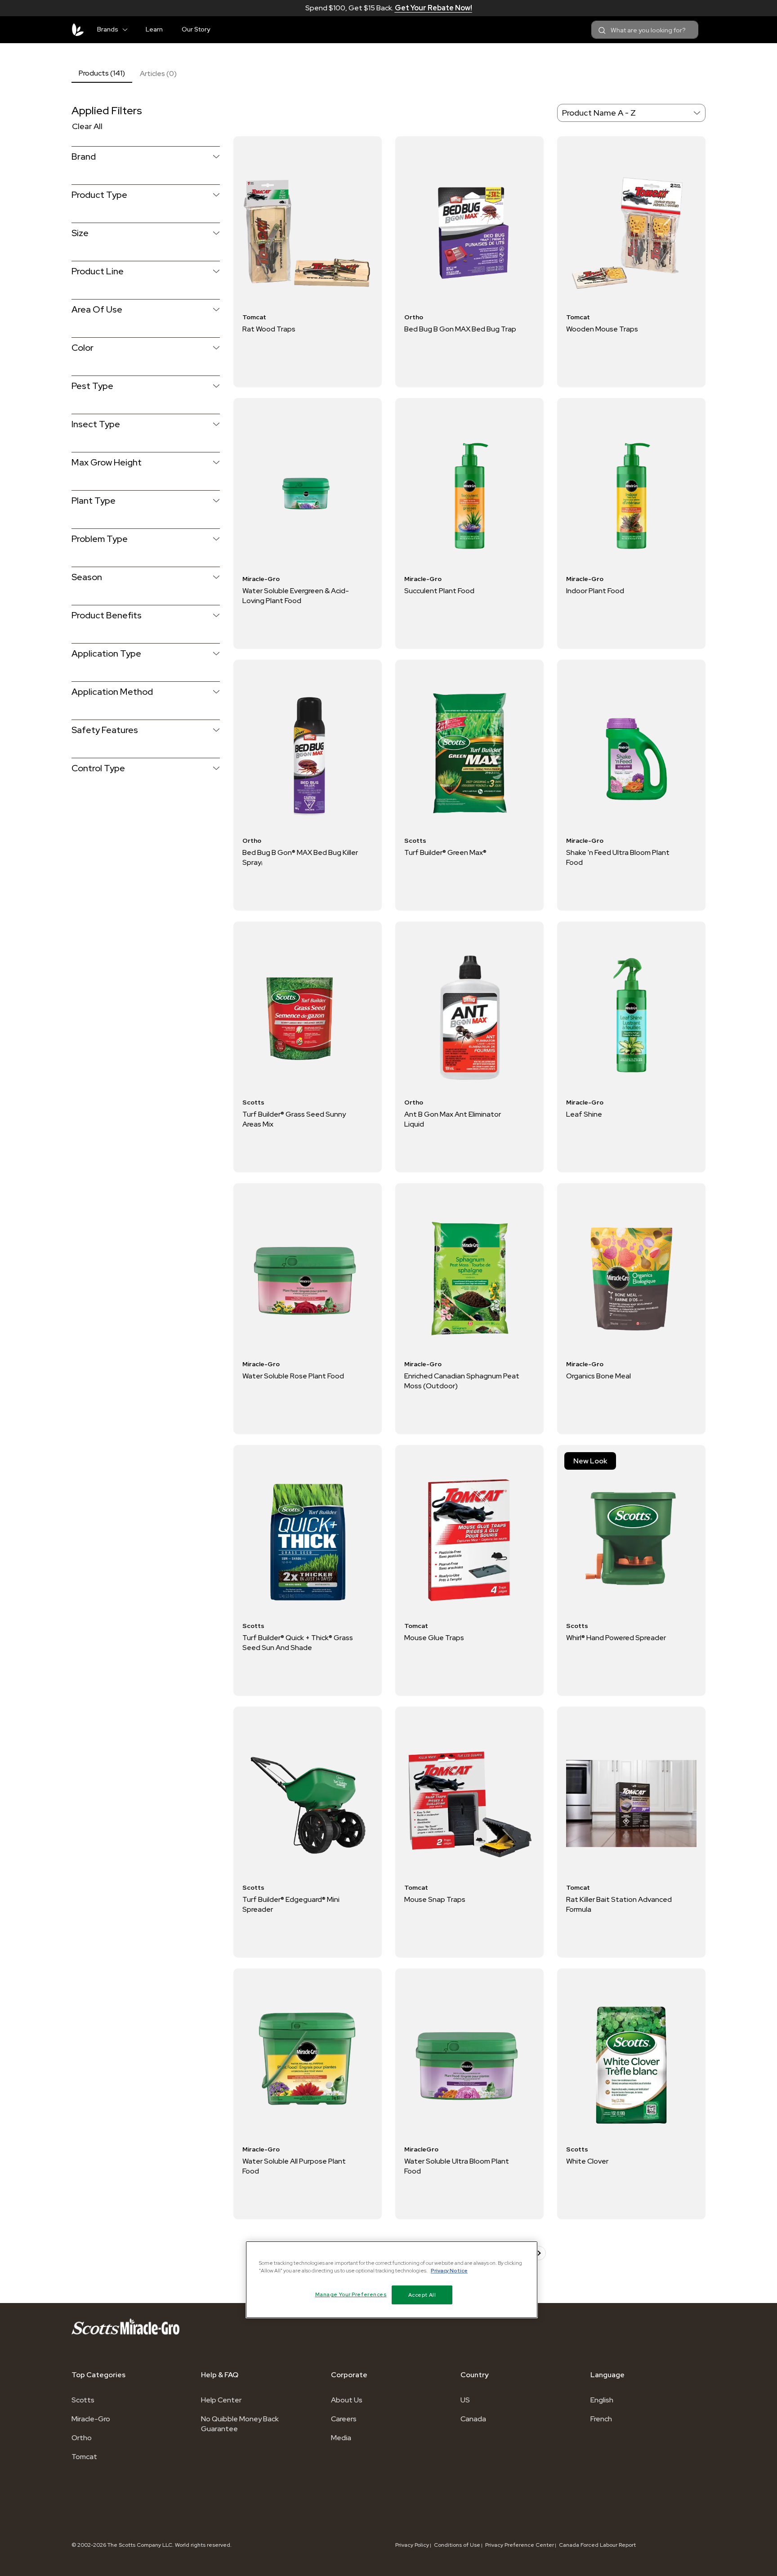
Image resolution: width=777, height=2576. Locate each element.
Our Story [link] (196, 29)
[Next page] (539, 2253)
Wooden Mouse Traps (602, 329)
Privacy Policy (412, 2545)
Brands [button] (108, 29)
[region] (392, 2280)
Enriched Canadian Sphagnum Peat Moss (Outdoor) (462, 1381)
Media (341, 2438)
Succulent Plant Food (439, 591)
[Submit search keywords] (602, 31)
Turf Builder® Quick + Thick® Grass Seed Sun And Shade (298, 1643)
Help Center (221, 2400)
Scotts (83, 2400)
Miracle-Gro (91, 2419)
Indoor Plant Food (595, 591)
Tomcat (84, 2457)
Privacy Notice (449, 2270)
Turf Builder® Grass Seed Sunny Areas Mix (294, 1119)
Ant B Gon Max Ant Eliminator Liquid (453, 1119)
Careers (344, 2419)
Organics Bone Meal (598, 1376)
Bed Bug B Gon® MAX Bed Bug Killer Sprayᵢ (300, 857)
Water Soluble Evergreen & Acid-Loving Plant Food (296, 596)
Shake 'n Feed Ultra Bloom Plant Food (618, 857)
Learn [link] (154, 29)
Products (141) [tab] (102, 73)
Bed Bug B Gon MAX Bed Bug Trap (460, 329)
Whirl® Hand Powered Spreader (616, 1638)
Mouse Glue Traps (434, 1638)
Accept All (422, 2295)
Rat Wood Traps (269, 329)
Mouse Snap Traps (435, 1899)
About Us (347, 2400)
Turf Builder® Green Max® (445, 852)
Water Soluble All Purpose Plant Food (294, 2166)
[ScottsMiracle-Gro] (78, 30)
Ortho (82, 2438)
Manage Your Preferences (351, 2294)
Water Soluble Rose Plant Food (293, 1376)
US (465, 2400)
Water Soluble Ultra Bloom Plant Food (457, 2166)
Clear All (87, 126)
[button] (129, 28)
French (601, 2419)
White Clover (587, 2161)
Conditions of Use (457, 2545)
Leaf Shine (584, 1114)
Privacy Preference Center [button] (520, 2545)
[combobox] (645, 30)
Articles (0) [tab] (158, 74)
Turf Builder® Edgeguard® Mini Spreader (291, 1904)
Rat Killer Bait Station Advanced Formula (619, 1904)
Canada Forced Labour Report (597, 2545)
